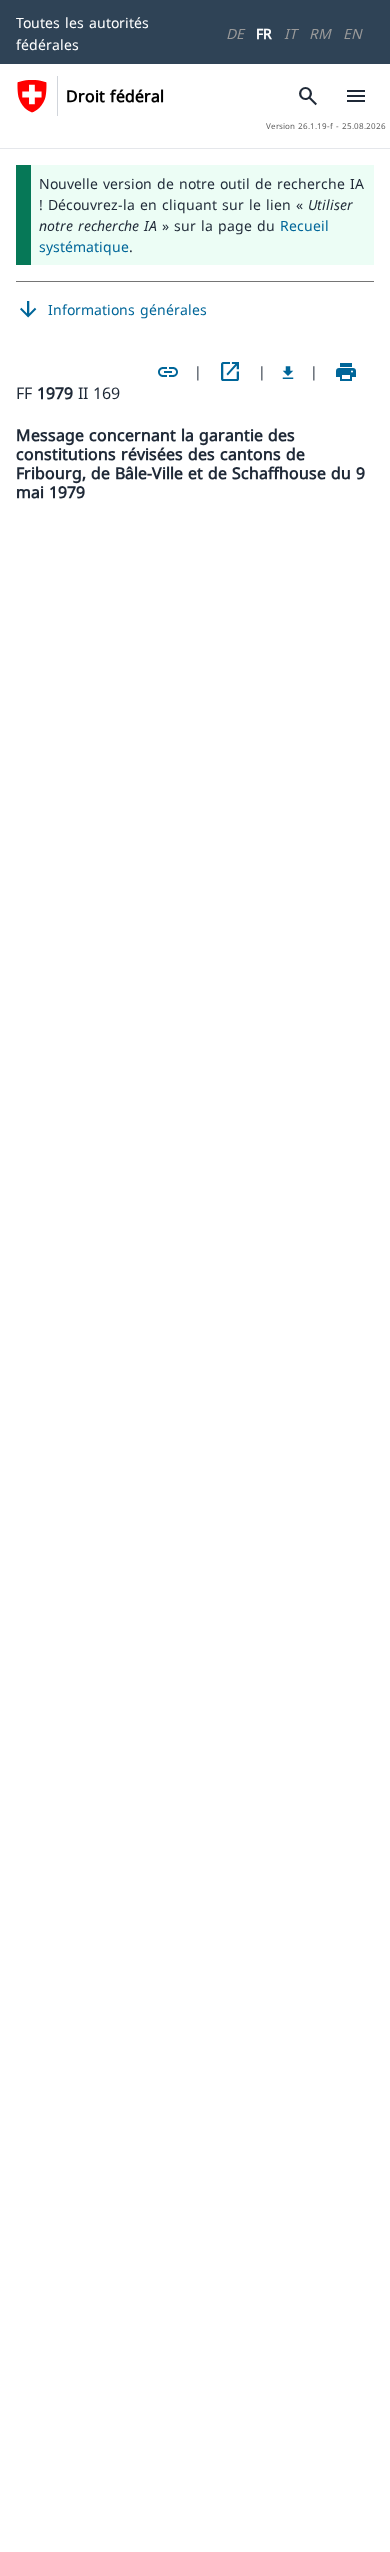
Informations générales (111, 310)
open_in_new (230, 372)
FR (264, 33)
